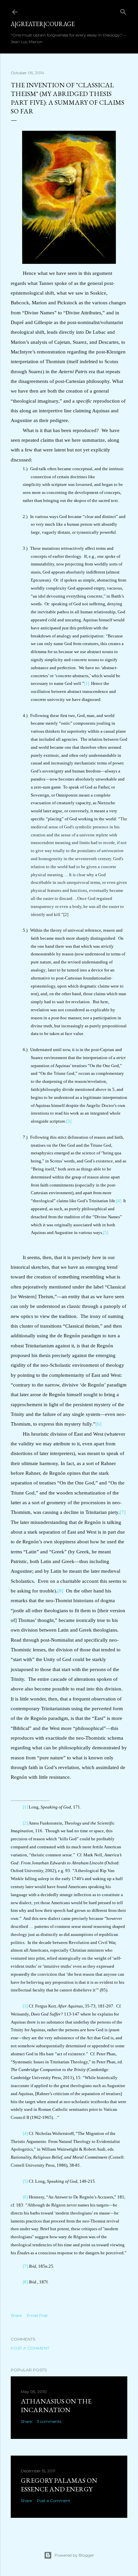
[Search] (123, 11)
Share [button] (16, 2315)
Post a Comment (30, 2348)
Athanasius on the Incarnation (56, 2405)
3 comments (49, 2421)
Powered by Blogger (74, 2555)
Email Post (37, 2315)
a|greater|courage (43, 24)
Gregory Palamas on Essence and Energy (59, 2485)
